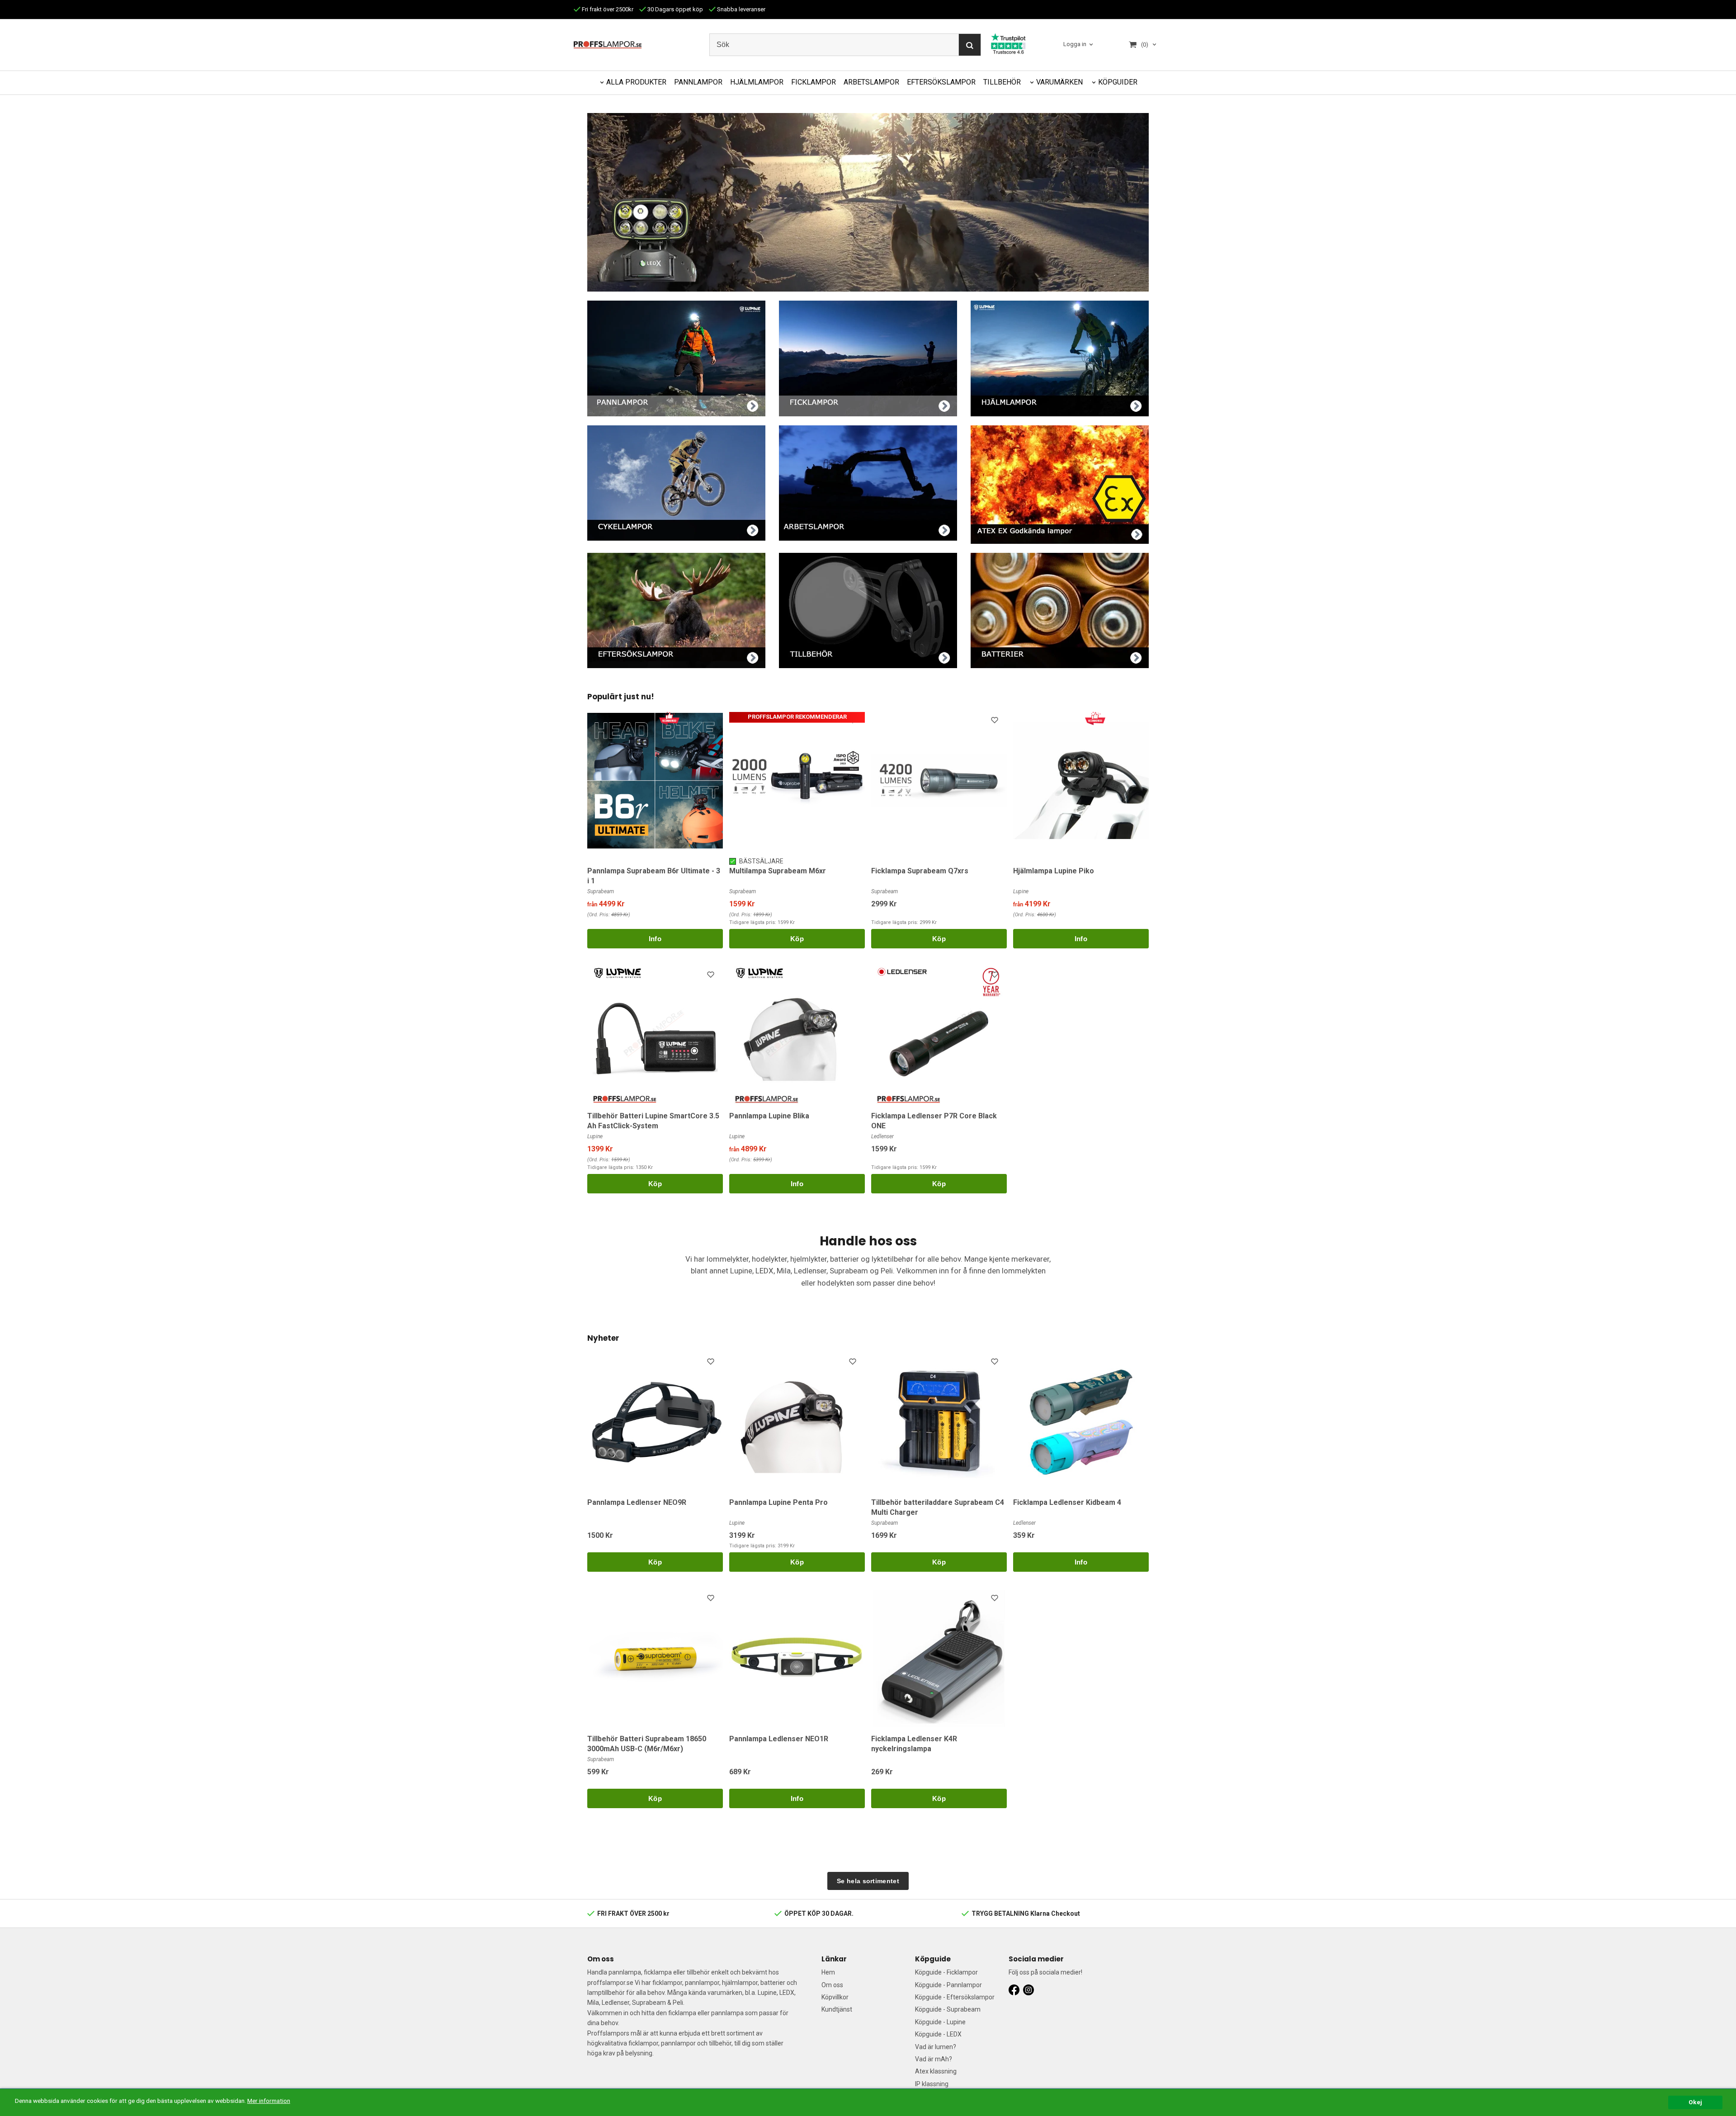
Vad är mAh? (934, 2059)
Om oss (832, 1985)
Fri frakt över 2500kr (607, 9)
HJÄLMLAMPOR (757, 82)
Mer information (269, 2101)
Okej (1695, 2102)
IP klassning (932, 2084)
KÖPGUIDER (1118, 82)
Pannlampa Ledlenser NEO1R (779, 1739)
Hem (828, 1972)
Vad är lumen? (936, 2047)
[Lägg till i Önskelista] (854, 721)
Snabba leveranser (741, 9)
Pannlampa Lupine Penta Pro (778, 1502)
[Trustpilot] (1008, 43)
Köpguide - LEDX (938, 2034)
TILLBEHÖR (1002, 82)
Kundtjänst (837, 2009)
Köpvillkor (835, 1997)
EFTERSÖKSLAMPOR (941, 82)
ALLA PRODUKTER (636, 82)
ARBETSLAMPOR (871, 82)
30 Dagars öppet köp (675, 9)
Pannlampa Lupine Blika (769, 1116)
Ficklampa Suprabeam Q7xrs (920, 871)
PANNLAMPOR (698, 82)
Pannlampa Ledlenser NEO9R (637, 1502)
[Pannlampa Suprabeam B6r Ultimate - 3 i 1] (669, 717)
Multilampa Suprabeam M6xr (778, 871)
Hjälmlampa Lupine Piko (1054, 871)
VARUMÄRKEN (1059, 82)
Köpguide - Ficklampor (946, 1972)
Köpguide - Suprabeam (948, 2009)
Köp (797, 939)
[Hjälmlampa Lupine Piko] (1095, 717)
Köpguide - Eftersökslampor (955, 1997)
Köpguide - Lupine (940, 2022)
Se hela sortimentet (868, 1881)
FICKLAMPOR (814, 82)
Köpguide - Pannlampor (948, 1985)
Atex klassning (936, 2071)
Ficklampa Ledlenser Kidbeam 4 (1067, 1502)
